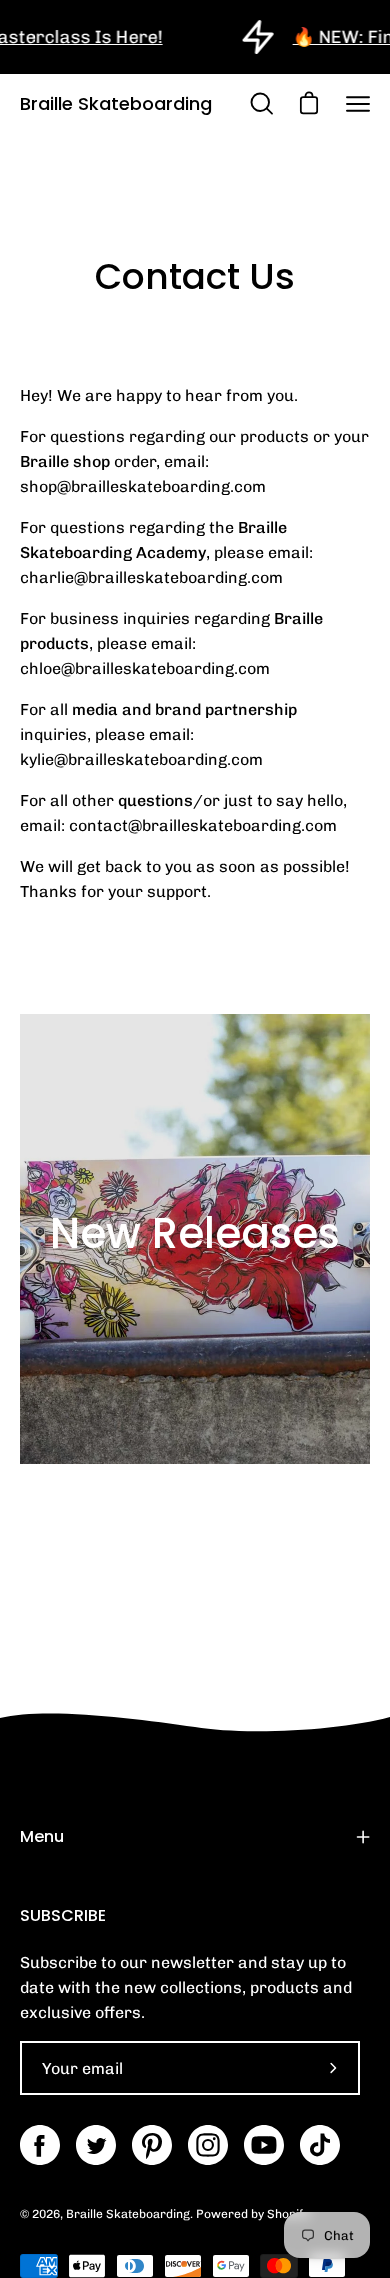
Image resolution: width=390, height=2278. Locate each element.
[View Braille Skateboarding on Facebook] (40, 2145)
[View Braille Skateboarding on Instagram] (208, 2145)
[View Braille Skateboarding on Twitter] (96, 2145)
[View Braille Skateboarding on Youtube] (264, 2145)
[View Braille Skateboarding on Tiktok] (320, 2145)
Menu (42, 1836)
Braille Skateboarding (116, 103)
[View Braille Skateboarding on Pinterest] (152, 2145)
